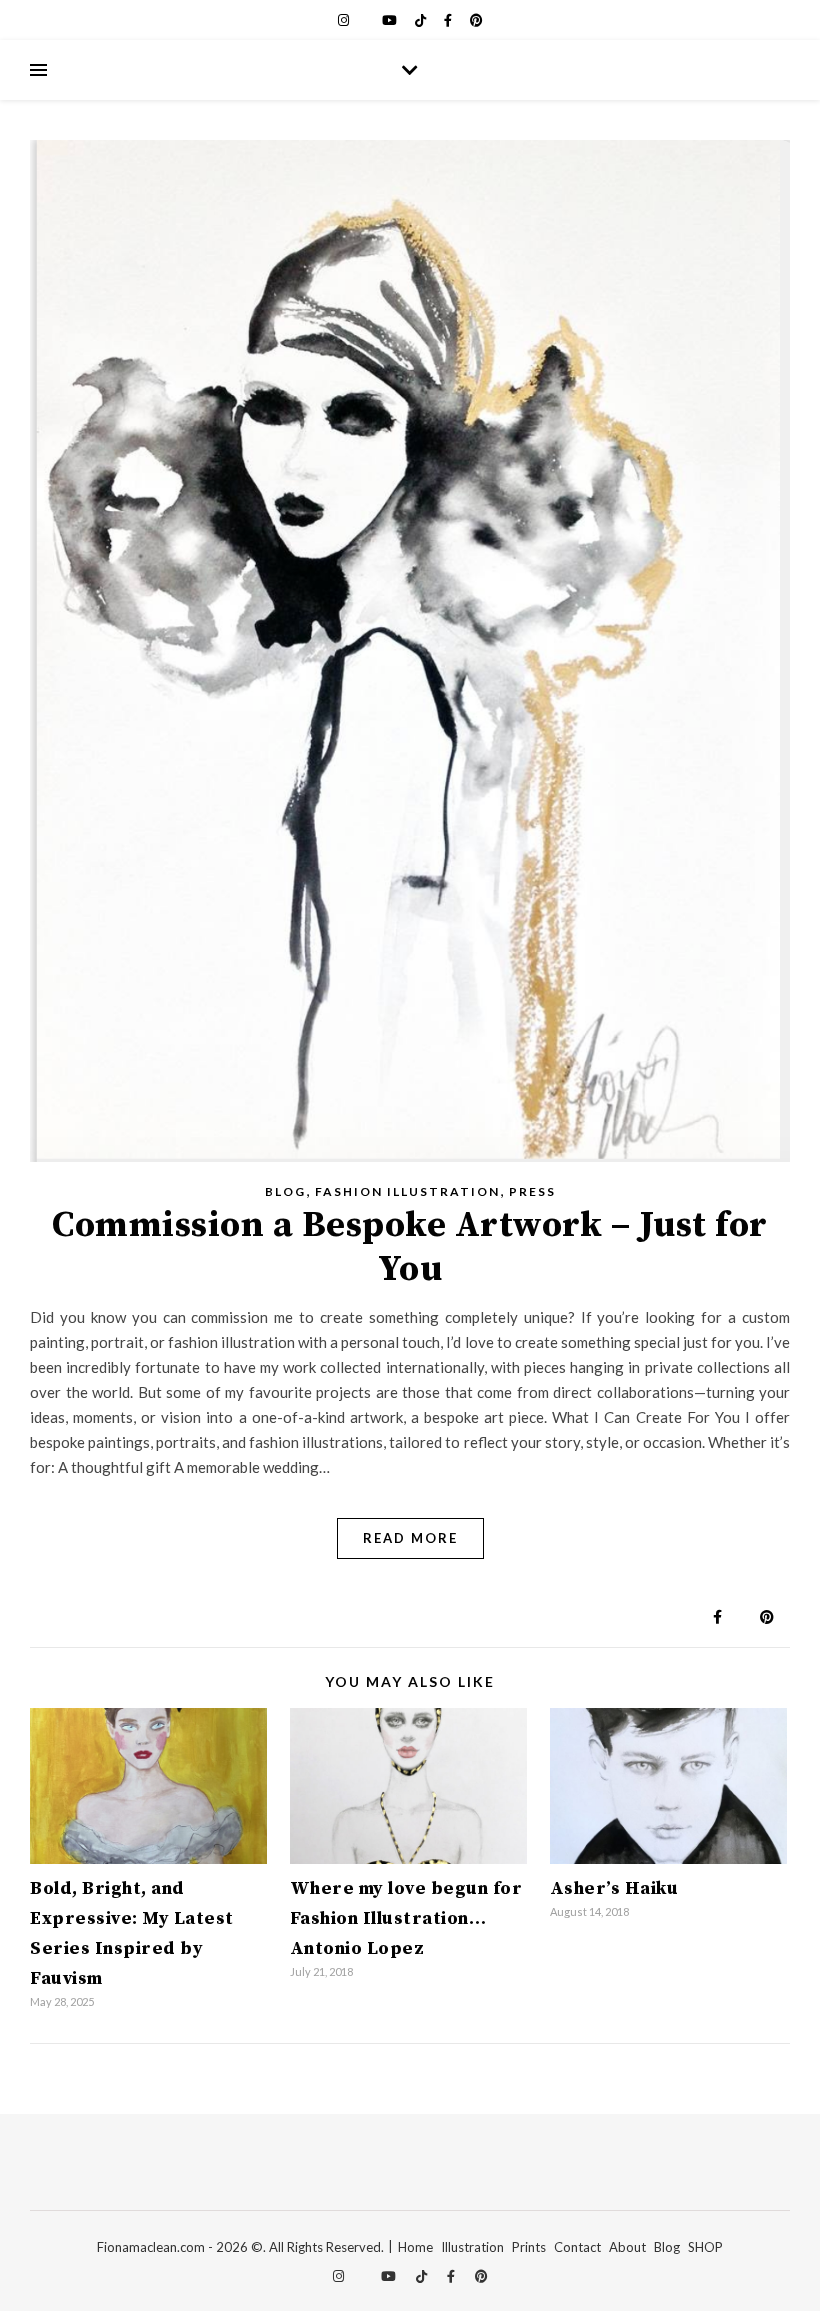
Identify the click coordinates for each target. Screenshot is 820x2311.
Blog (667, 2247)
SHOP (705, 2247)
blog (285, 1191)
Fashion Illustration (407, 1191)
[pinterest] (476, 20)
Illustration (472, 2247)
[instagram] (345, 20)
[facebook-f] (449, 20)
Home (415, 2247)
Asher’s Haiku (614, 1888)
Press (532, 1191)
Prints (529, 2247)
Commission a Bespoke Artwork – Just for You (410, 1247)
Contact (577, 2247)
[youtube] (391, 20)
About (627, 2247)
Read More (410, 1538)
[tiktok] (422, 20)
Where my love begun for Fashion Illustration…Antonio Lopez (406, 1918)
